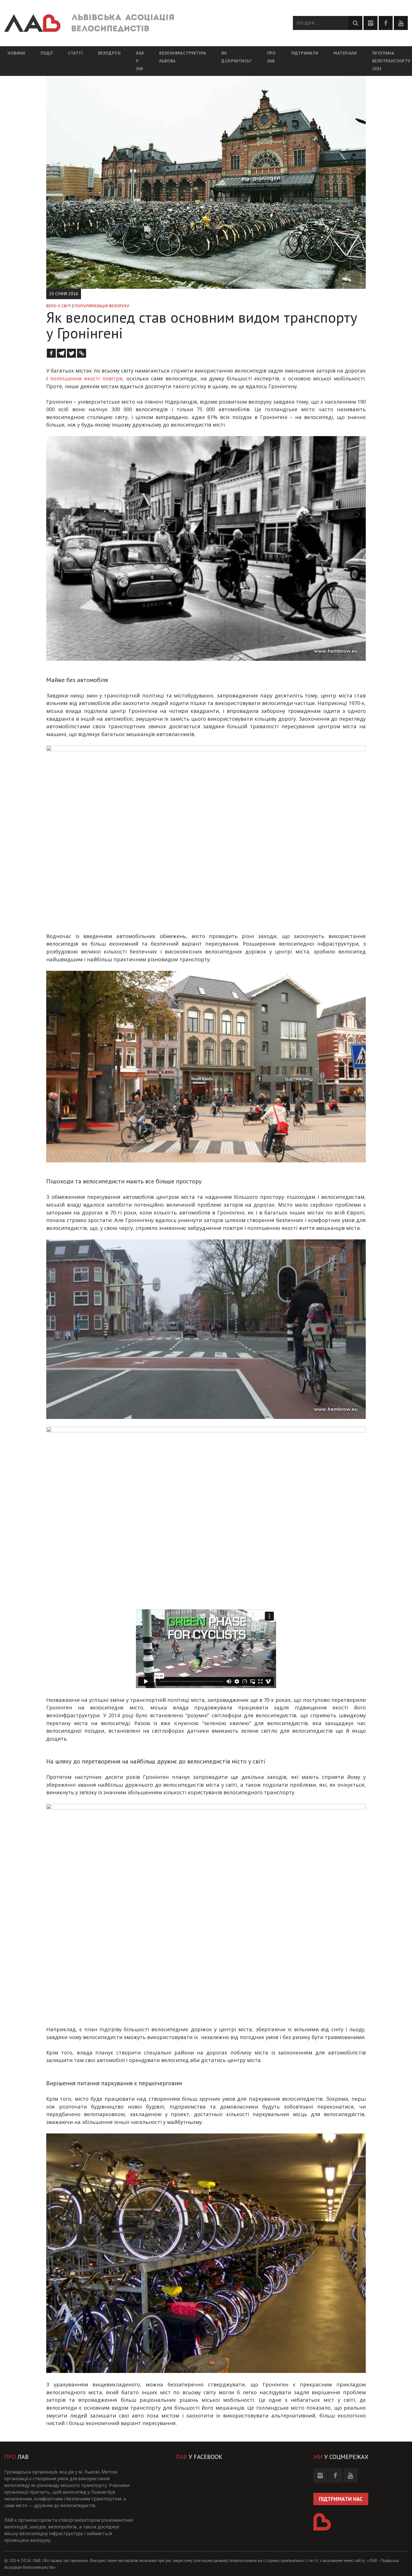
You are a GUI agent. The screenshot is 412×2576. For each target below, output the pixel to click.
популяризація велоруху (102, 306)
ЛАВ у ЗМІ (140, 61)
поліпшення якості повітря (86, 378)
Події (47, 53)
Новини (16, 53)
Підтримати (305, 53)
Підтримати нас (341, 2499)
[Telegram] (61, 353)
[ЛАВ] (89, 23)
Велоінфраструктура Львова (183, 57)
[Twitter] (71, 353)
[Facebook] (51, 353)
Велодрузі (109, 52)
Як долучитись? (236, 57)
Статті (75, 53)
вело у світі (59, 306)
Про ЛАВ (271, 57)
